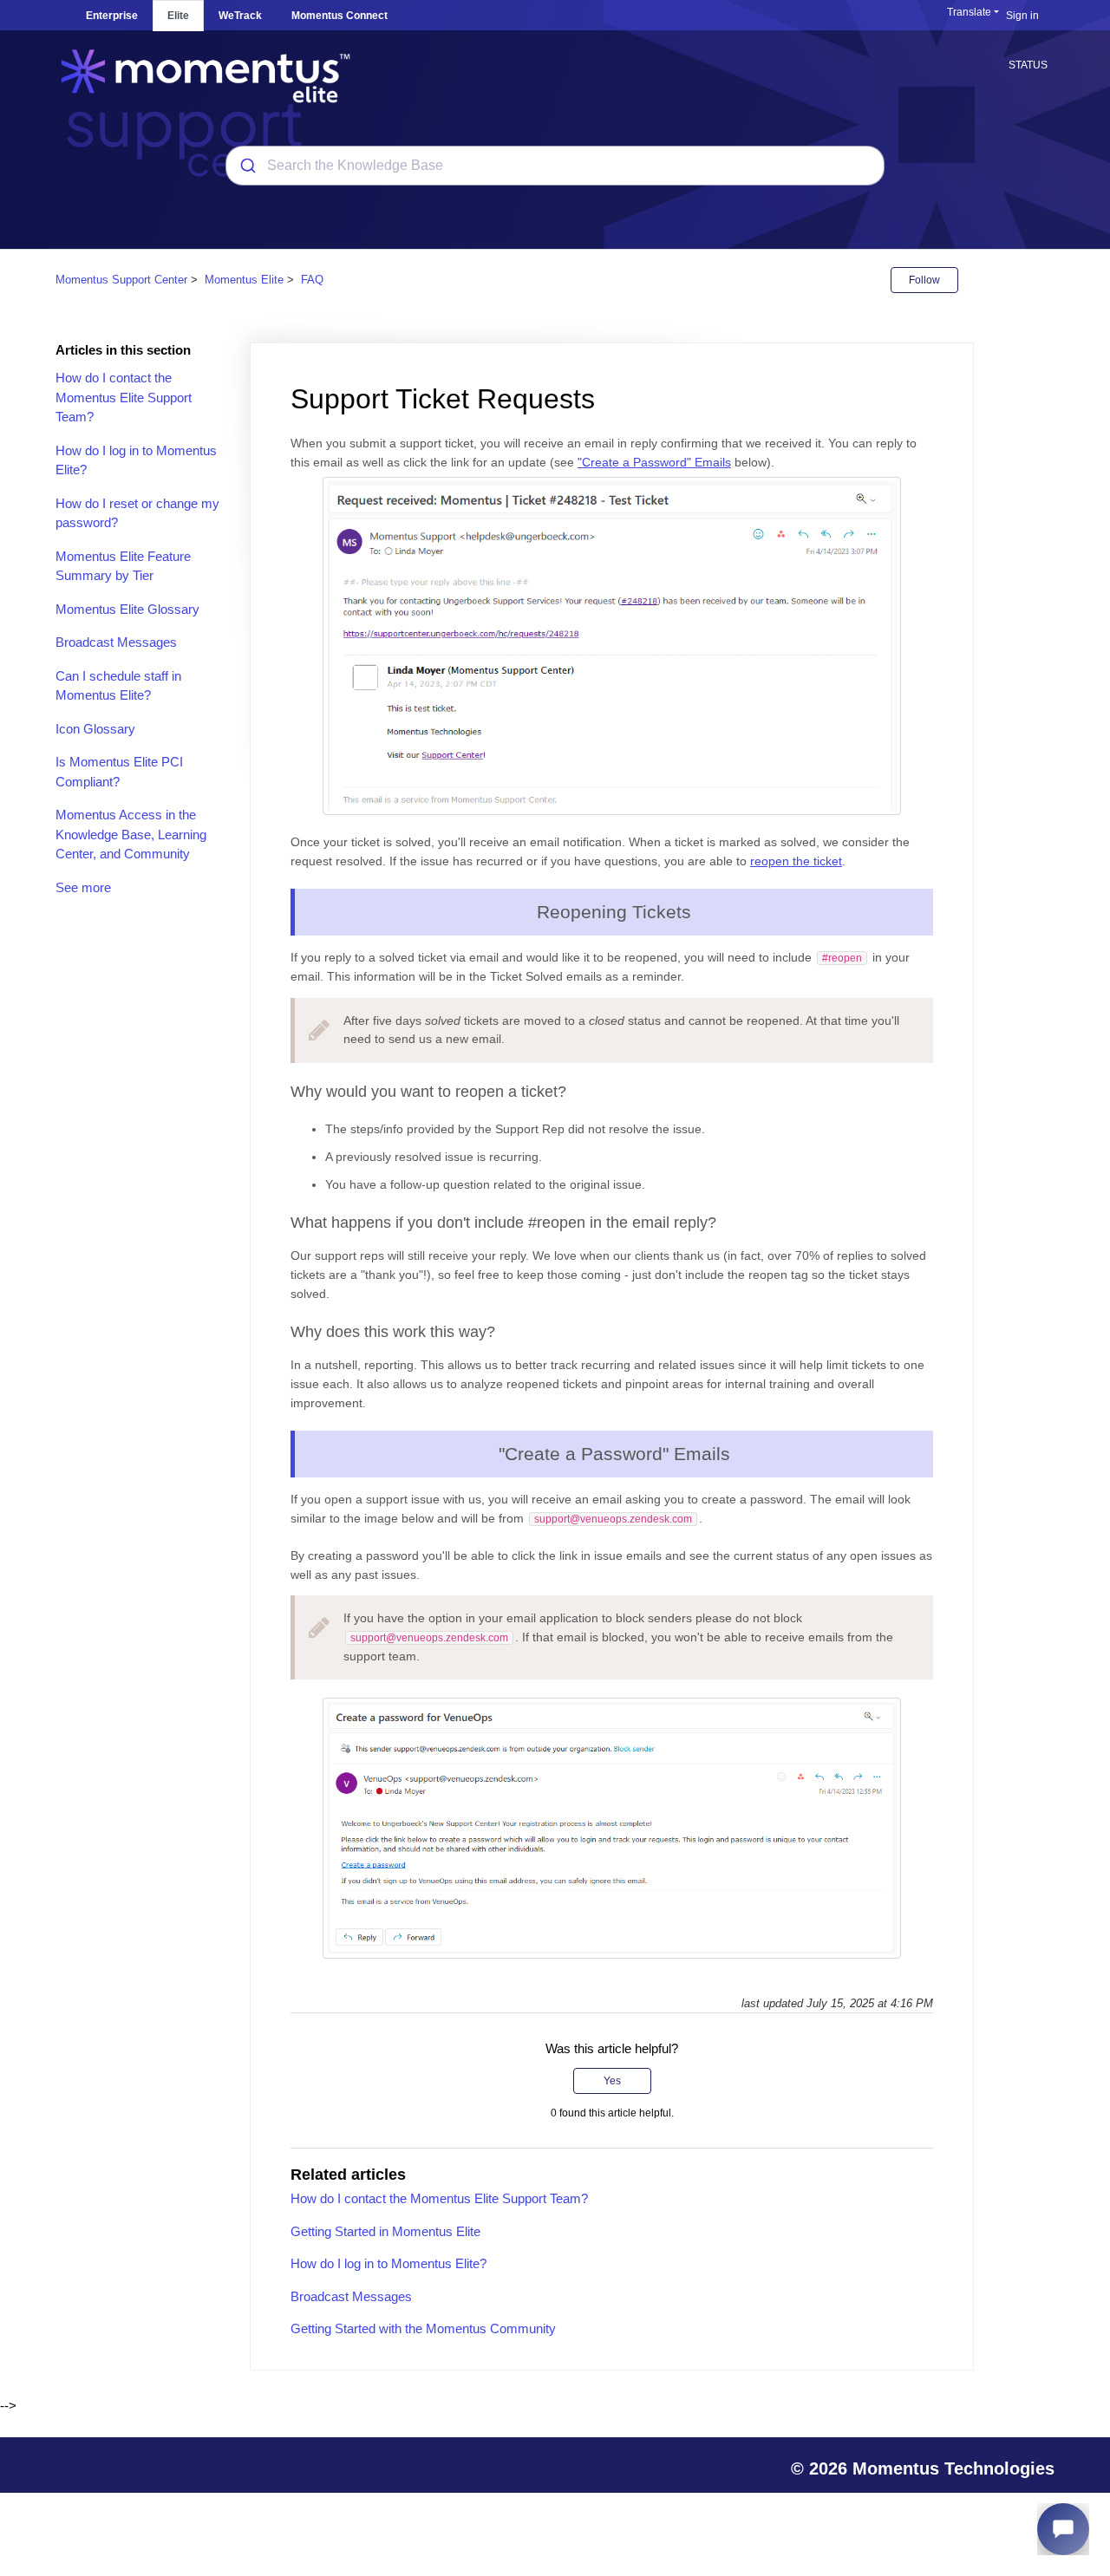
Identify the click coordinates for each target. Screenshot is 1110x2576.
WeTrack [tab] (240, 16)
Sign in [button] (1022, 16)
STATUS (1028, 65)
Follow (924, 280)
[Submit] (247, 166)
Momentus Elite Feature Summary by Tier (123, 566)
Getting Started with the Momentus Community (423, 2328)
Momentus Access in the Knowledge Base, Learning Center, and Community (131, 834)
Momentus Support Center (121, 280)
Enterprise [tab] (112, 16)
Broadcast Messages (116, 642)
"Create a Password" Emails (654, 462)
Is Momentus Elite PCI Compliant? (119, 772)
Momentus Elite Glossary (127, 609)
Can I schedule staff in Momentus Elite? (118, 686)
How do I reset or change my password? (137, 513)
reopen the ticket (796, 861)
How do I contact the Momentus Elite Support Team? (124, 397)
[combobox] (555, 166)
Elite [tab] (178, 16)
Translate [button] (969, 12)
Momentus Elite (244, 280)
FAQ (312, 280)
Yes (612, 2081)
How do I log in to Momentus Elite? (136, 460)
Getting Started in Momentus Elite (385, 2231)
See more (83, 887)
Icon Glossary (95, 729)
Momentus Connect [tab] (340, 16)
